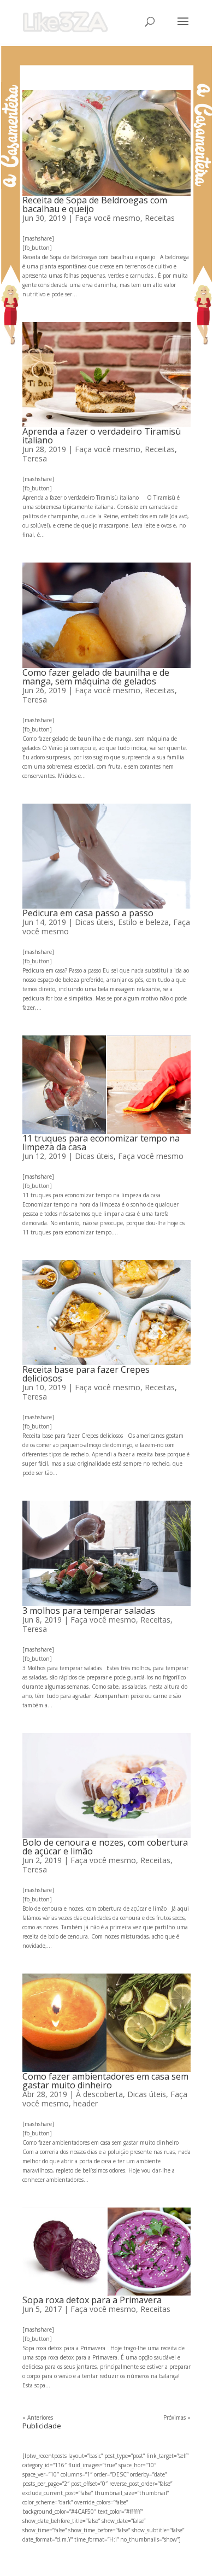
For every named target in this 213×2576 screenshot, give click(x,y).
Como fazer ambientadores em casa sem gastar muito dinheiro (105, 2081)
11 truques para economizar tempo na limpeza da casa (101, 1143)
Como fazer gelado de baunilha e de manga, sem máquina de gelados (96, 677)
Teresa (35, 458)
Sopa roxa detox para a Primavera (92, 2300)
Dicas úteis (94, 922)
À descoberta (99, 2094)
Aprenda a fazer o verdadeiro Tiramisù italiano (102, 436)
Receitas (160, 218)
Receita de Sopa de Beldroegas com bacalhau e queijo (95, 204)
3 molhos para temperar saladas (89, 1611)
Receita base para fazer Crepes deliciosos (86, 1374)
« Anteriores (38, 2417)
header (85, 2103)
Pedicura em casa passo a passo (88, 913)
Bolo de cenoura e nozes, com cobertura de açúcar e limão (105, 1847)
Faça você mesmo (108, 218)
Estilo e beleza (143, 922)
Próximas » (177, 2417)
